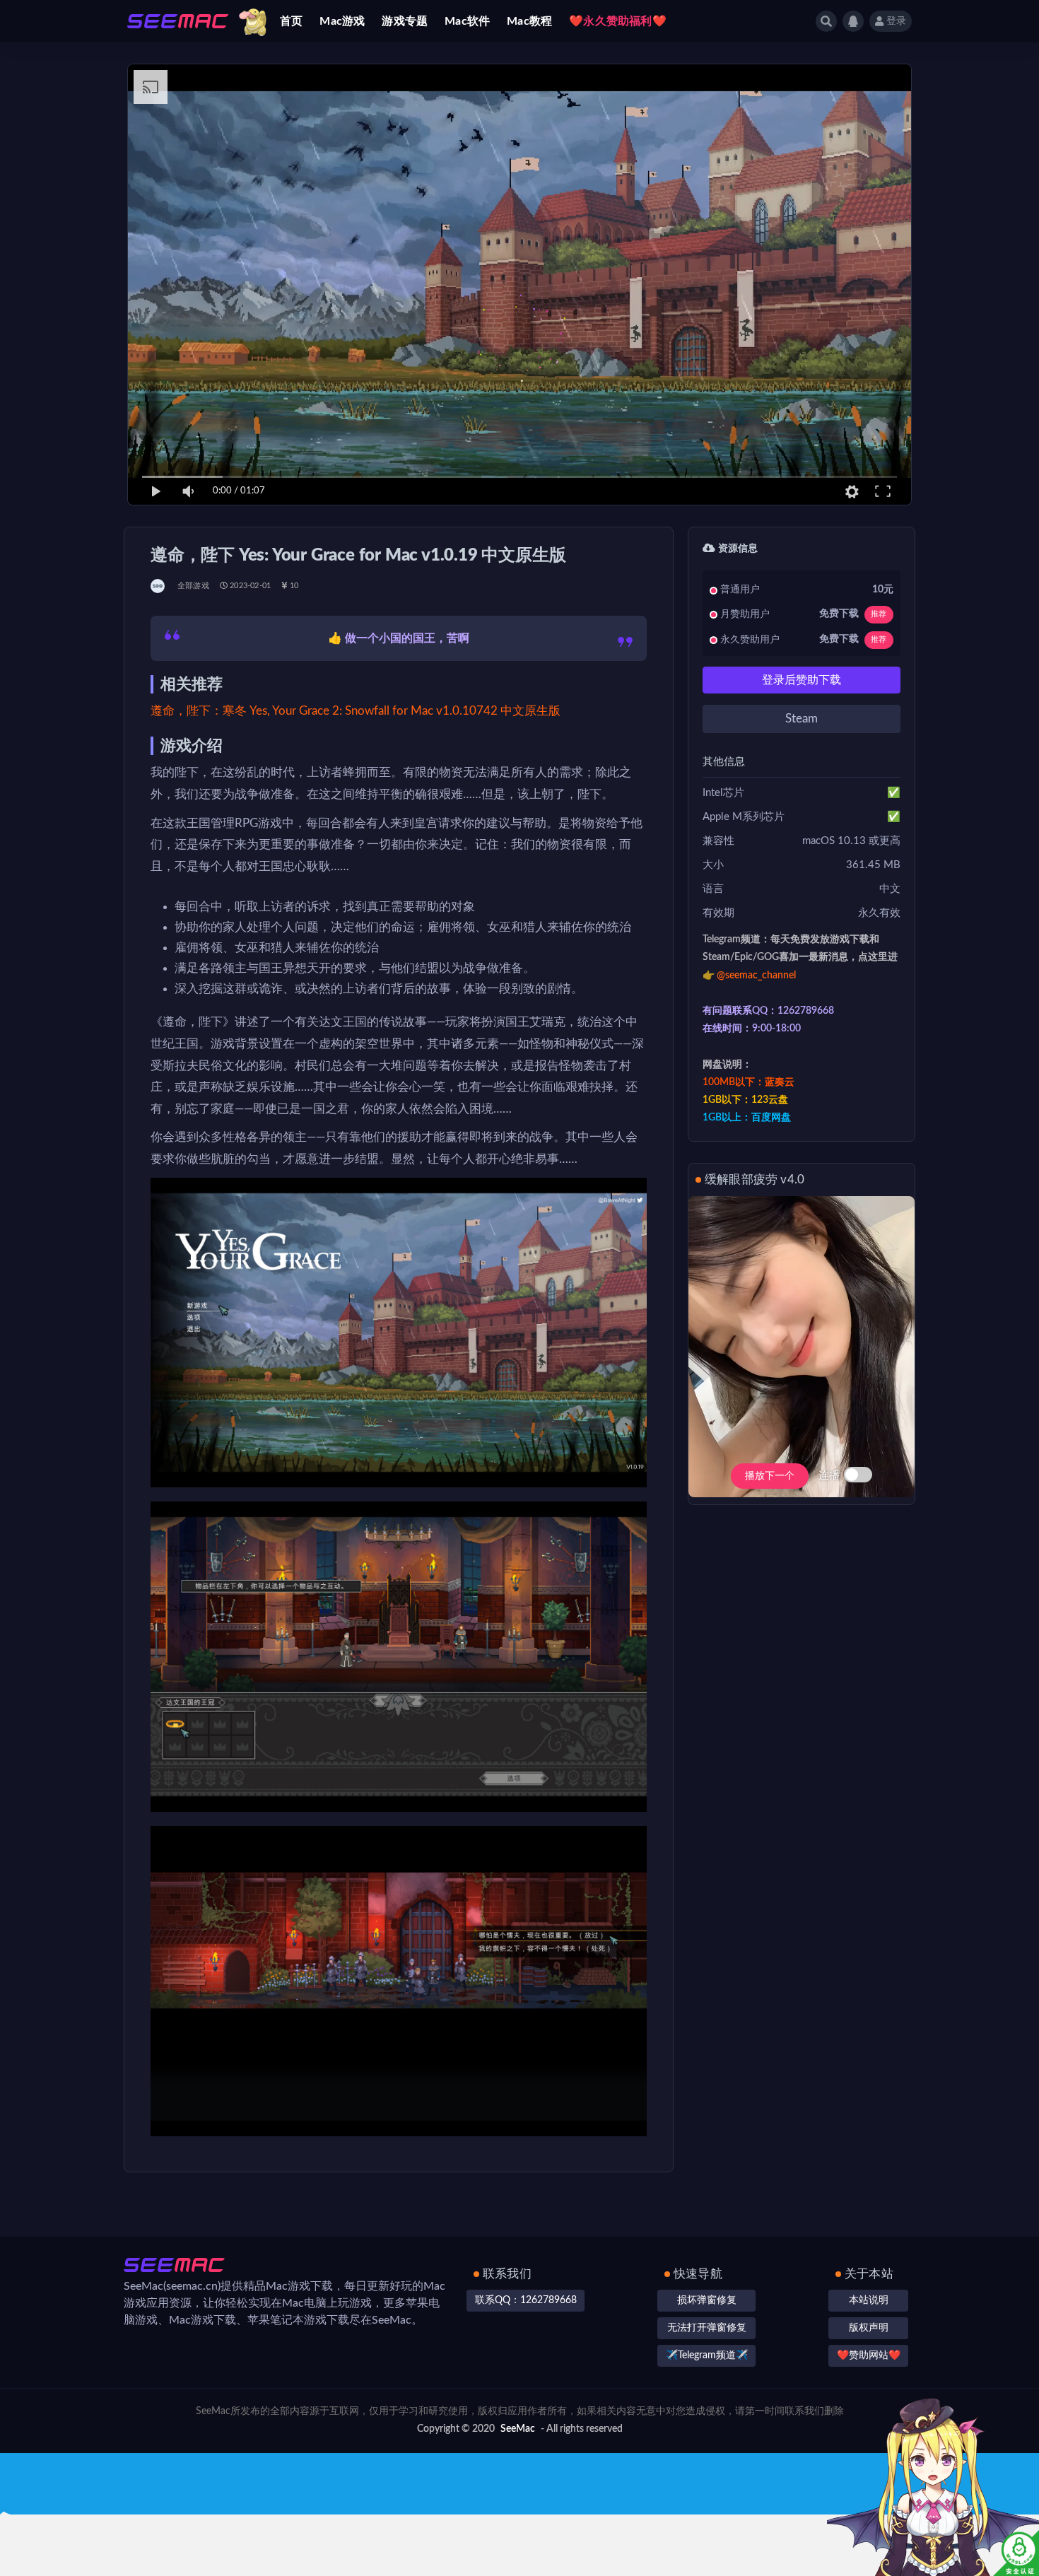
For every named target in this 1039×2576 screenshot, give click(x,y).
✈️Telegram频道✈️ (707, 2355)
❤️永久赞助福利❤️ (618, 21)
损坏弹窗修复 (707, 2300)
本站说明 (869, 2300)
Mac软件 (467, 21)
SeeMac (518, 2429)
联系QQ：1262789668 (526, 2300)
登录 (896, 21)
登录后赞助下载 (802, 680)
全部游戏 (193, 586)
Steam (802, 719)
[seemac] (159, 586)
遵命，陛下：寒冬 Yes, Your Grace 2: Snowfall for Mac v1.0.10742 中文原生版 (356, 711)
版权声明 (869, 2328)
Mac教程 (529, 21)
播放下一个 (770, 1476)
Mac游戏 (342, 21)
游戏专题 (405, 21)
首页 (291, 21)
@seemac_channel (756, 976)
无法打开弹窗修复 (707, 2328)
